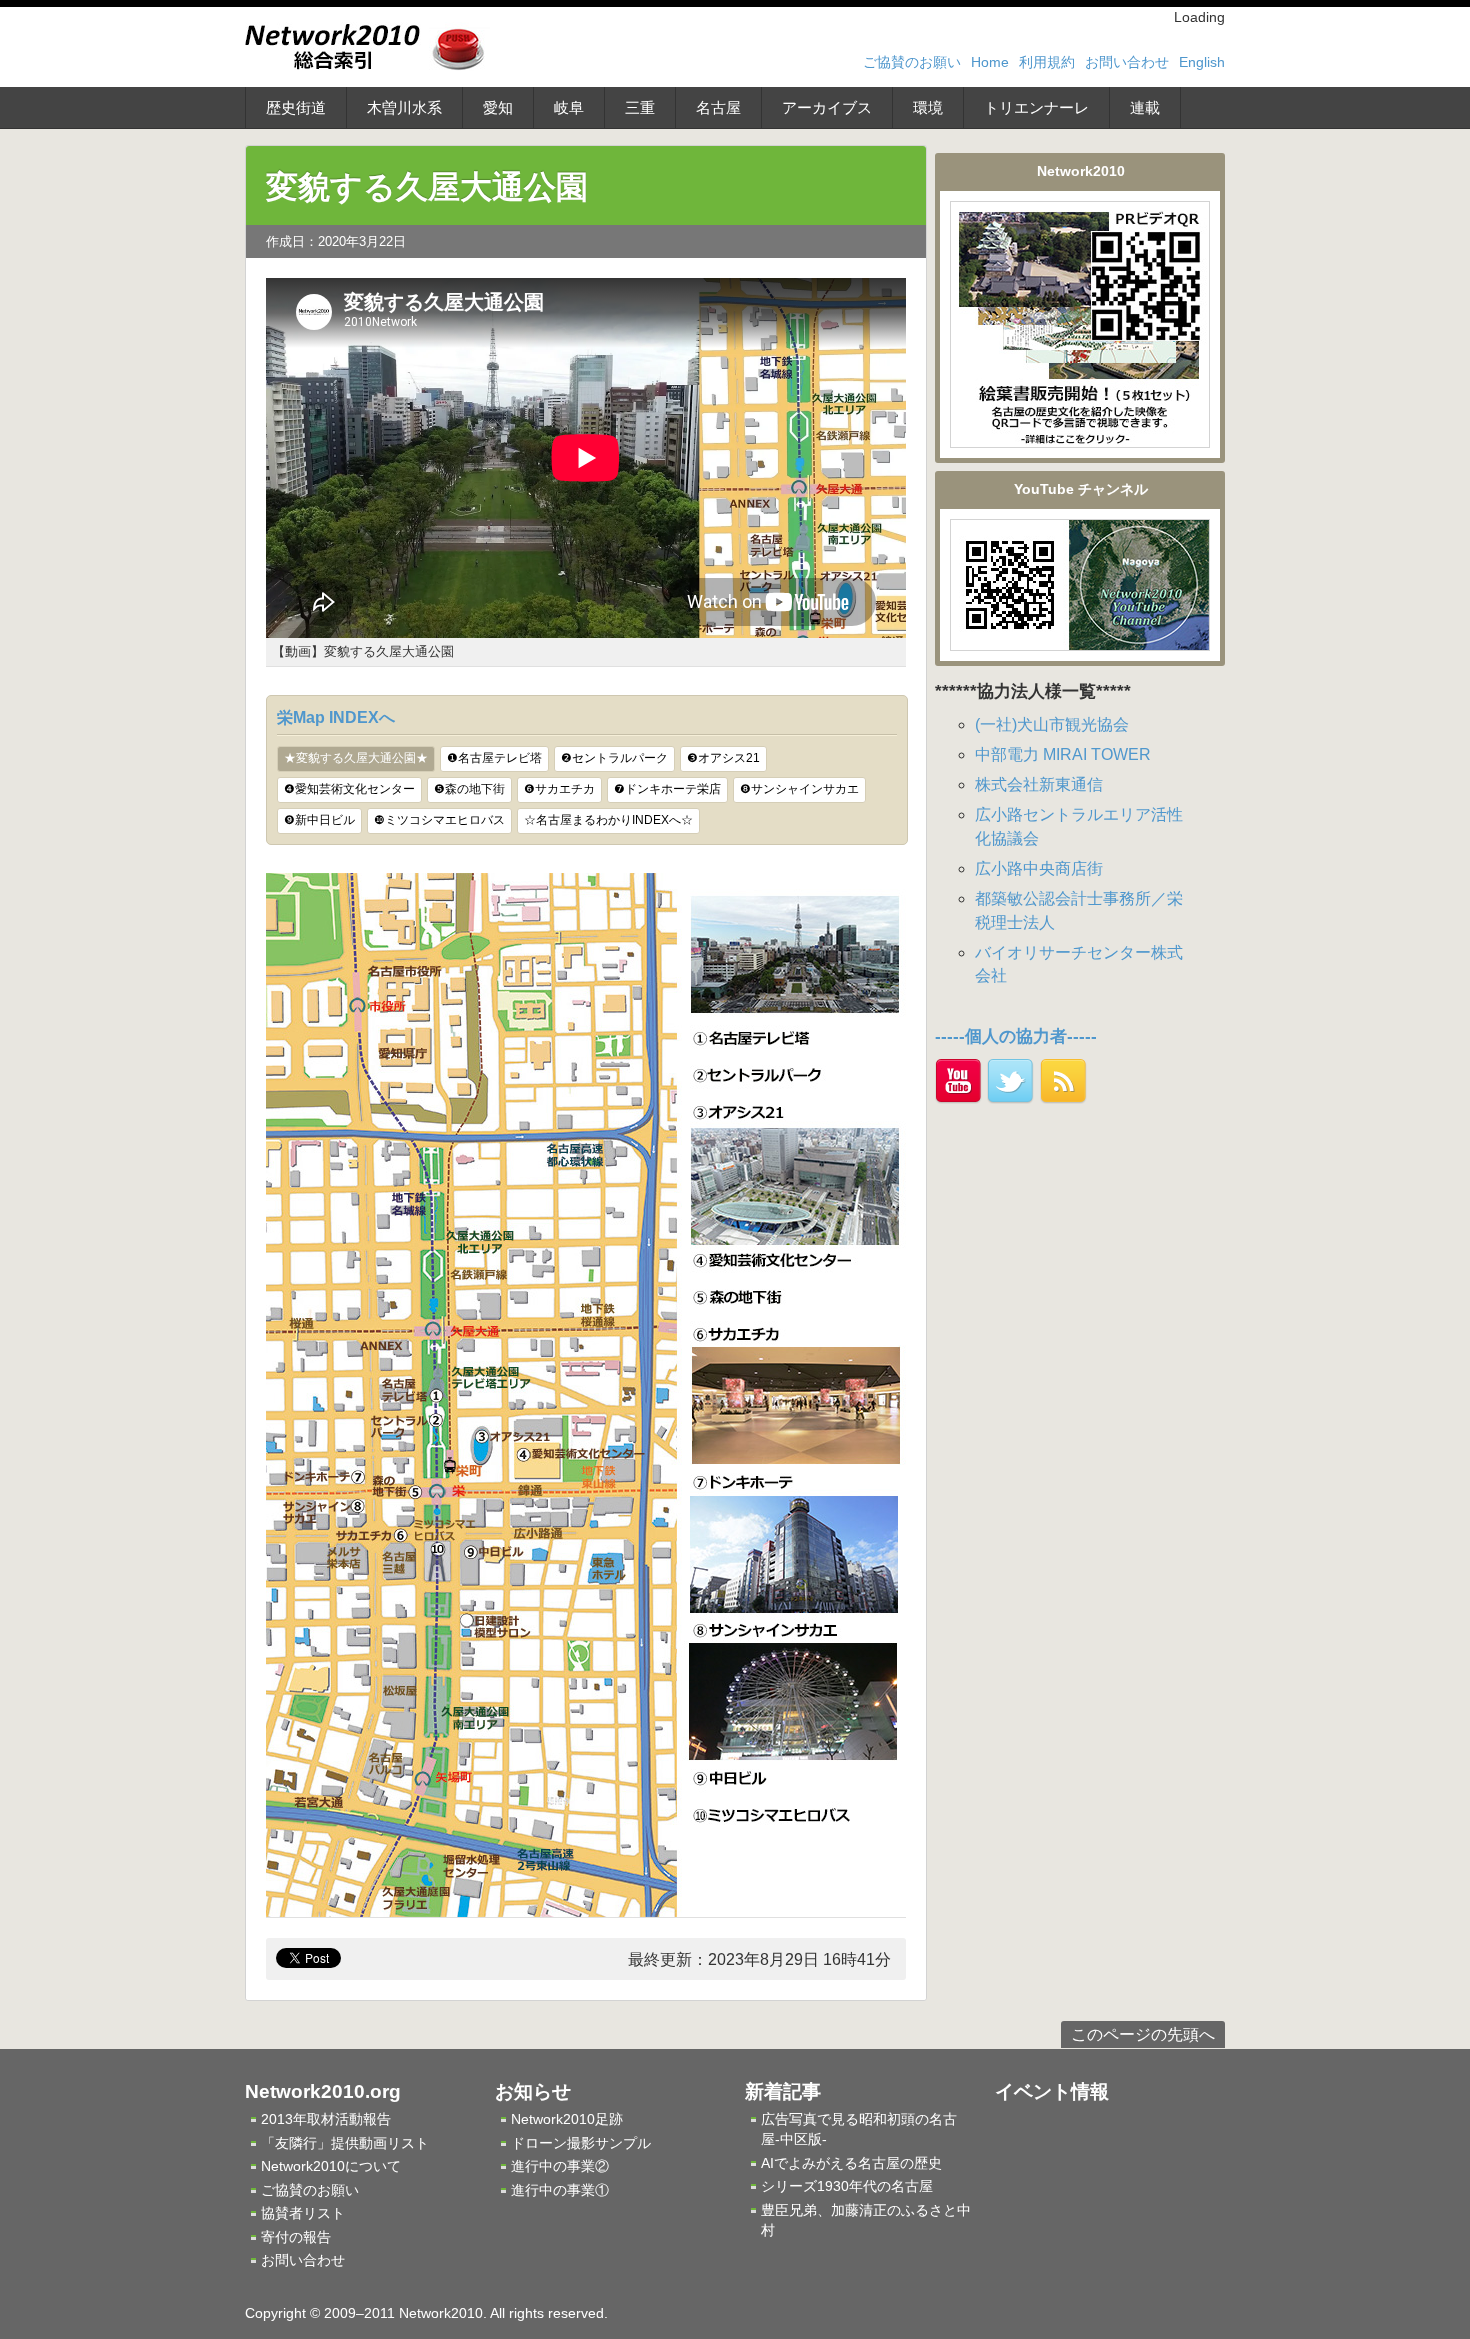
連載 (1145, 107)
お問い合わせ (1127, 62)
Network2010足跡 (567, 2119)
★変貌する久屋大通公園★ (356, 758)
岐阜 (569, 107)
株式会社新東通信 (1039, 784)
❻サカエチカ (559, 789)
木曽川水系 (404, 107)
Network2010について (331, 2166)
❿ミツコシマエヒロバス (439, 820)
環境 (928, 107)
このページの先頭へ (1143, 2034)
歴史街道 (296, 107)
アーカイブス (827, 107)
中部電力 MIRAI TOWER (1063, 754)
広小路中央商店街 (1039, 868)
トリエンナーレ (1036, 107)
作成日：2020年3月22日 (336, 241)
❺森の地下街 (469, 789)
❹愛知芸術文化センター (349, 789)
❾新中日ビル (319, 820)
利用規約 (1047, 62)
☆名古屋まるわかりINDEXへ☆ (608, 820)
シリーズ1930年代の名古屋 (847, 2186)
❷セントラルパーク (614, 758)
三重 (640, 107)
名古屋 (718, 107)
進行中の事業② (560, 2166)
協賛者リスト (303, 2213)
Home (990, 62)
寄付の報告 (296, 2237)
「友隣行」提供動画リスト (345, 2143)
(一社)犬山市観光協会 (1052, 724)
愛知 (498, 107)
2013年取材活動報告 (326, 2119)
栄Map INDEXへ (336, 717)
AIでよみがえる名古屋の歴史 (851, 2163)
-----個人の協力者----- (1016, 1036)
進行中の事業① (560, 2190)
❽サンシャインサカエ (799, 789)
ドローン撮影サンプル (581, 2143)
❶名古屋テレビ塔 (494, 758)
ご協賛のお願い (912, 62)
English (1202, 62)
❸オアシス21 (723, 758)
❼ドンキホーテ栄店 (667, 789)
